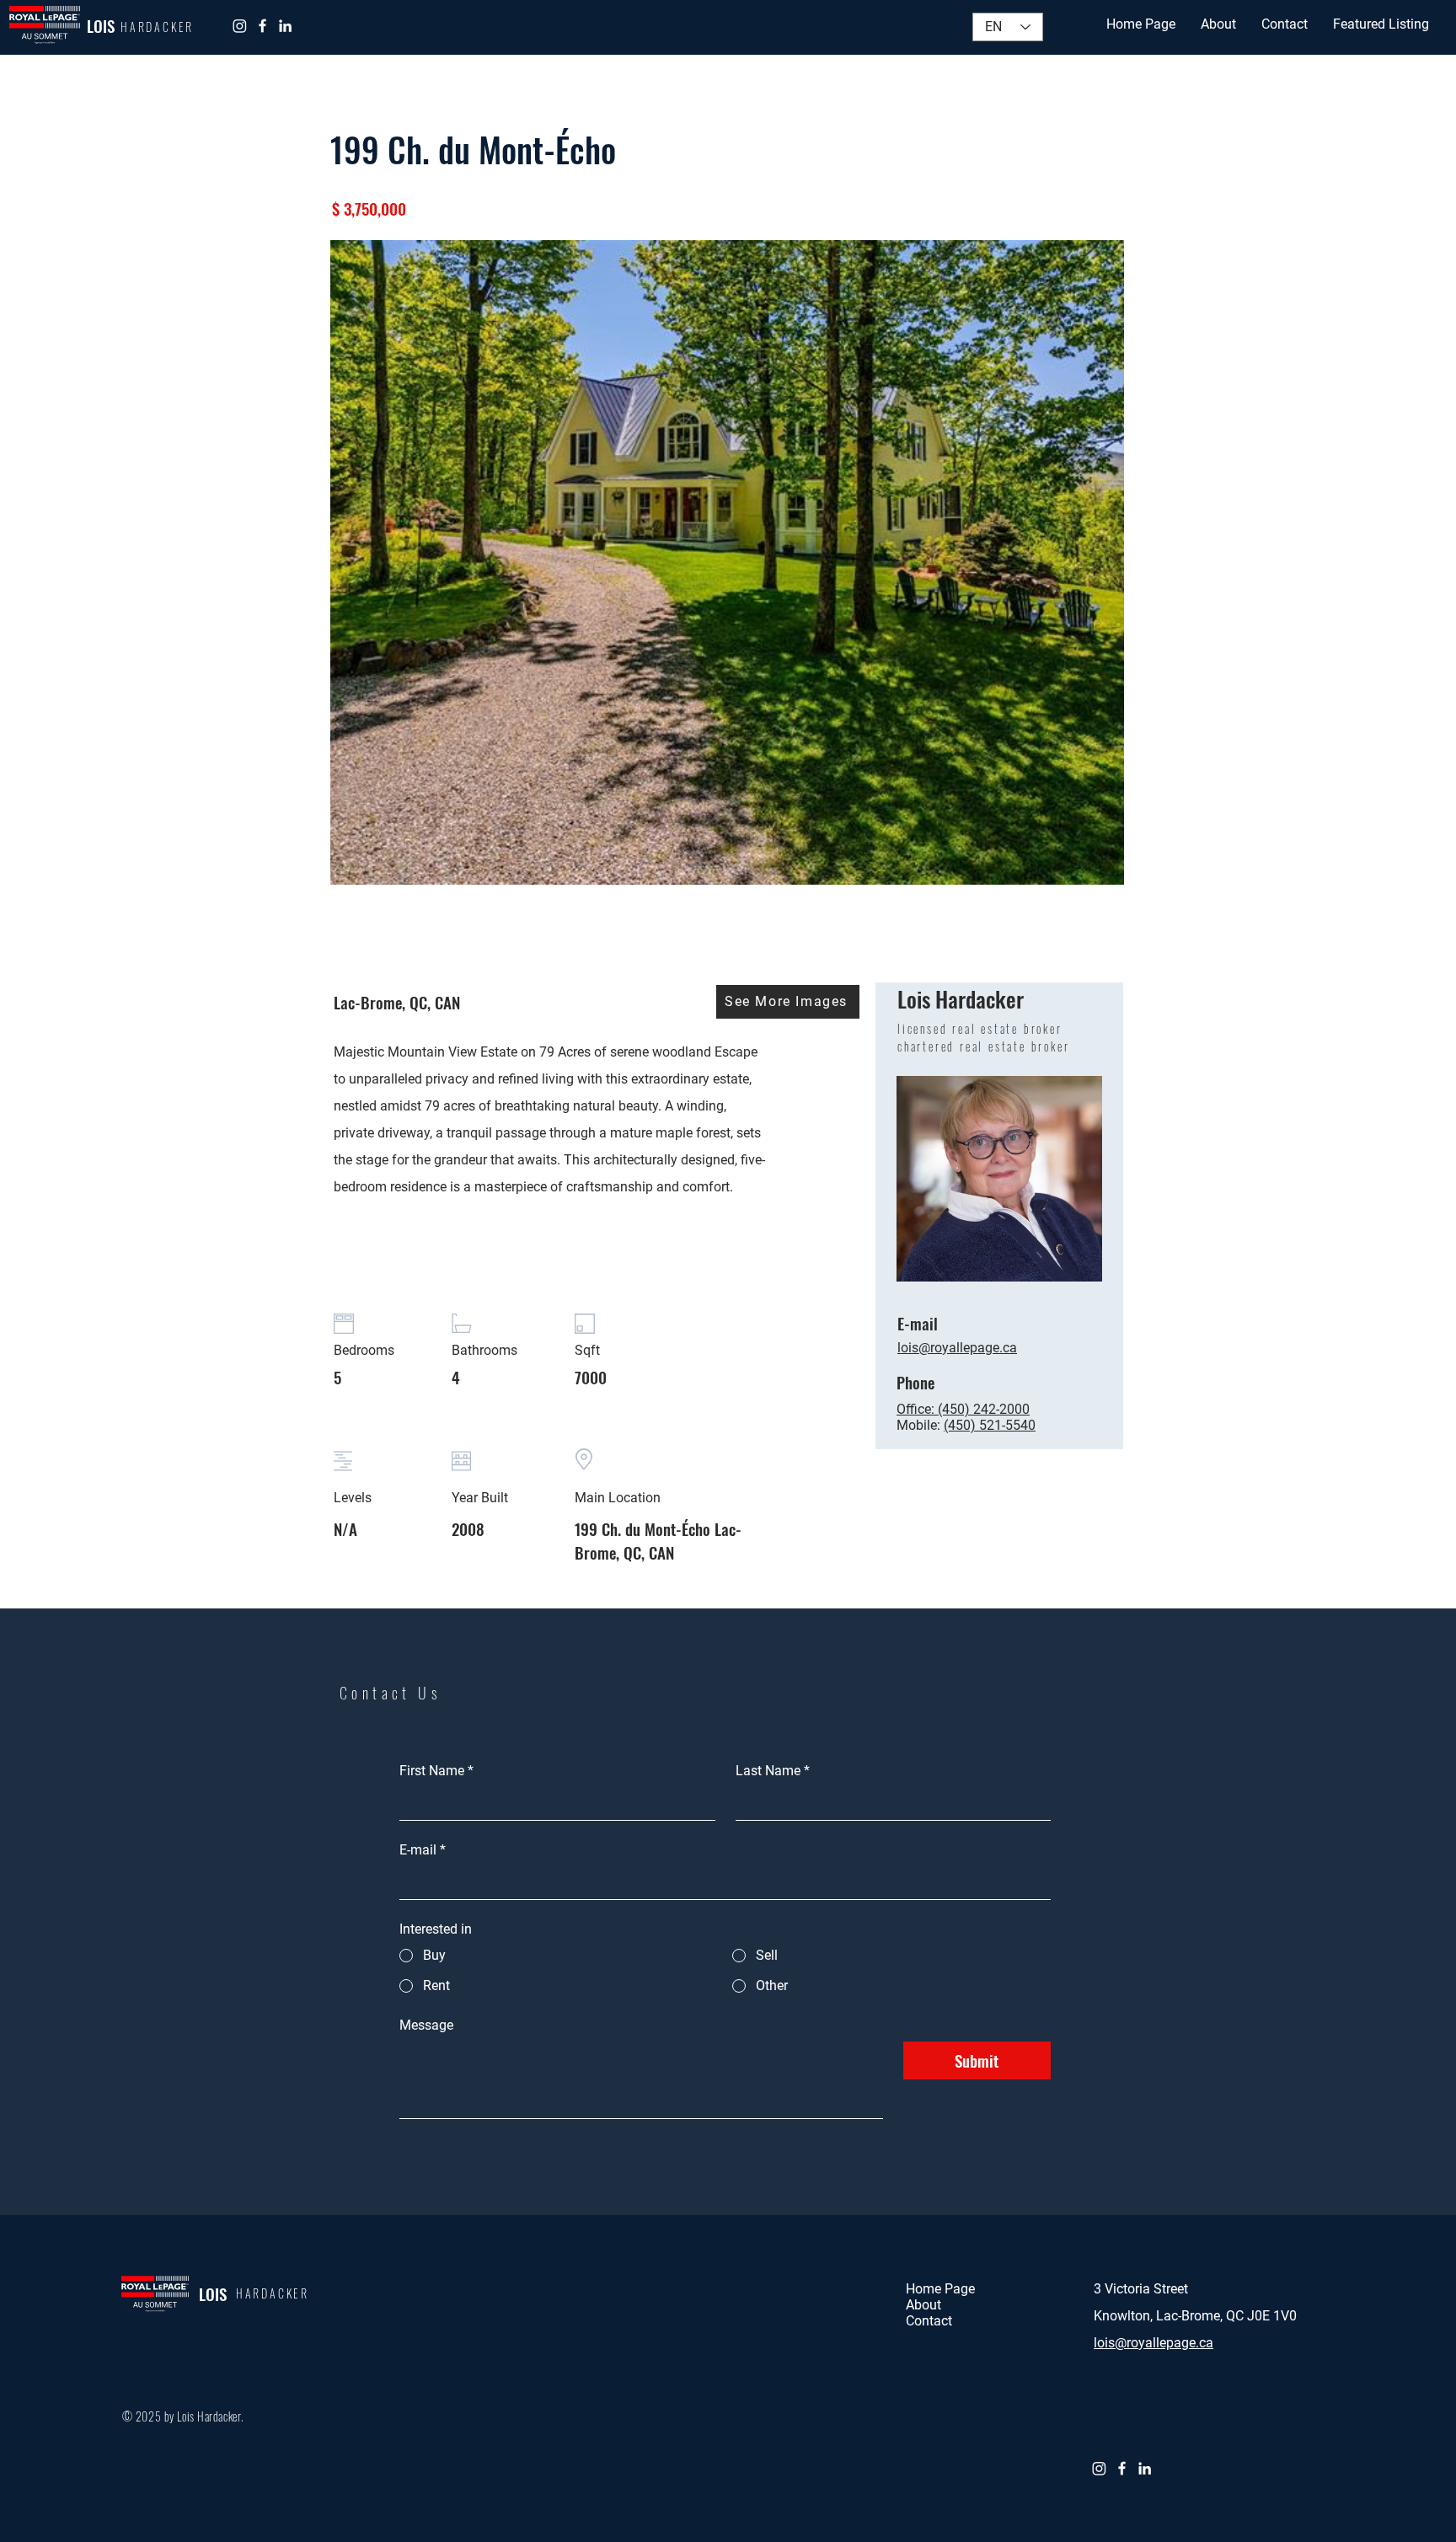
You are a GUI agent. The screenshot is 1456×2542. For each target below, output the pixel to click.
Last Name (773, 1771)
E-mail (423, 1850)
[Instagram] (240, 26)
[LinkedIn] (285, 26)
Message (426, 2025)
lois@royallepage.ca (1154, 2343)
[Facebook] (262, 26)
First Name (436, 1771)
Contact (929, 2321)
